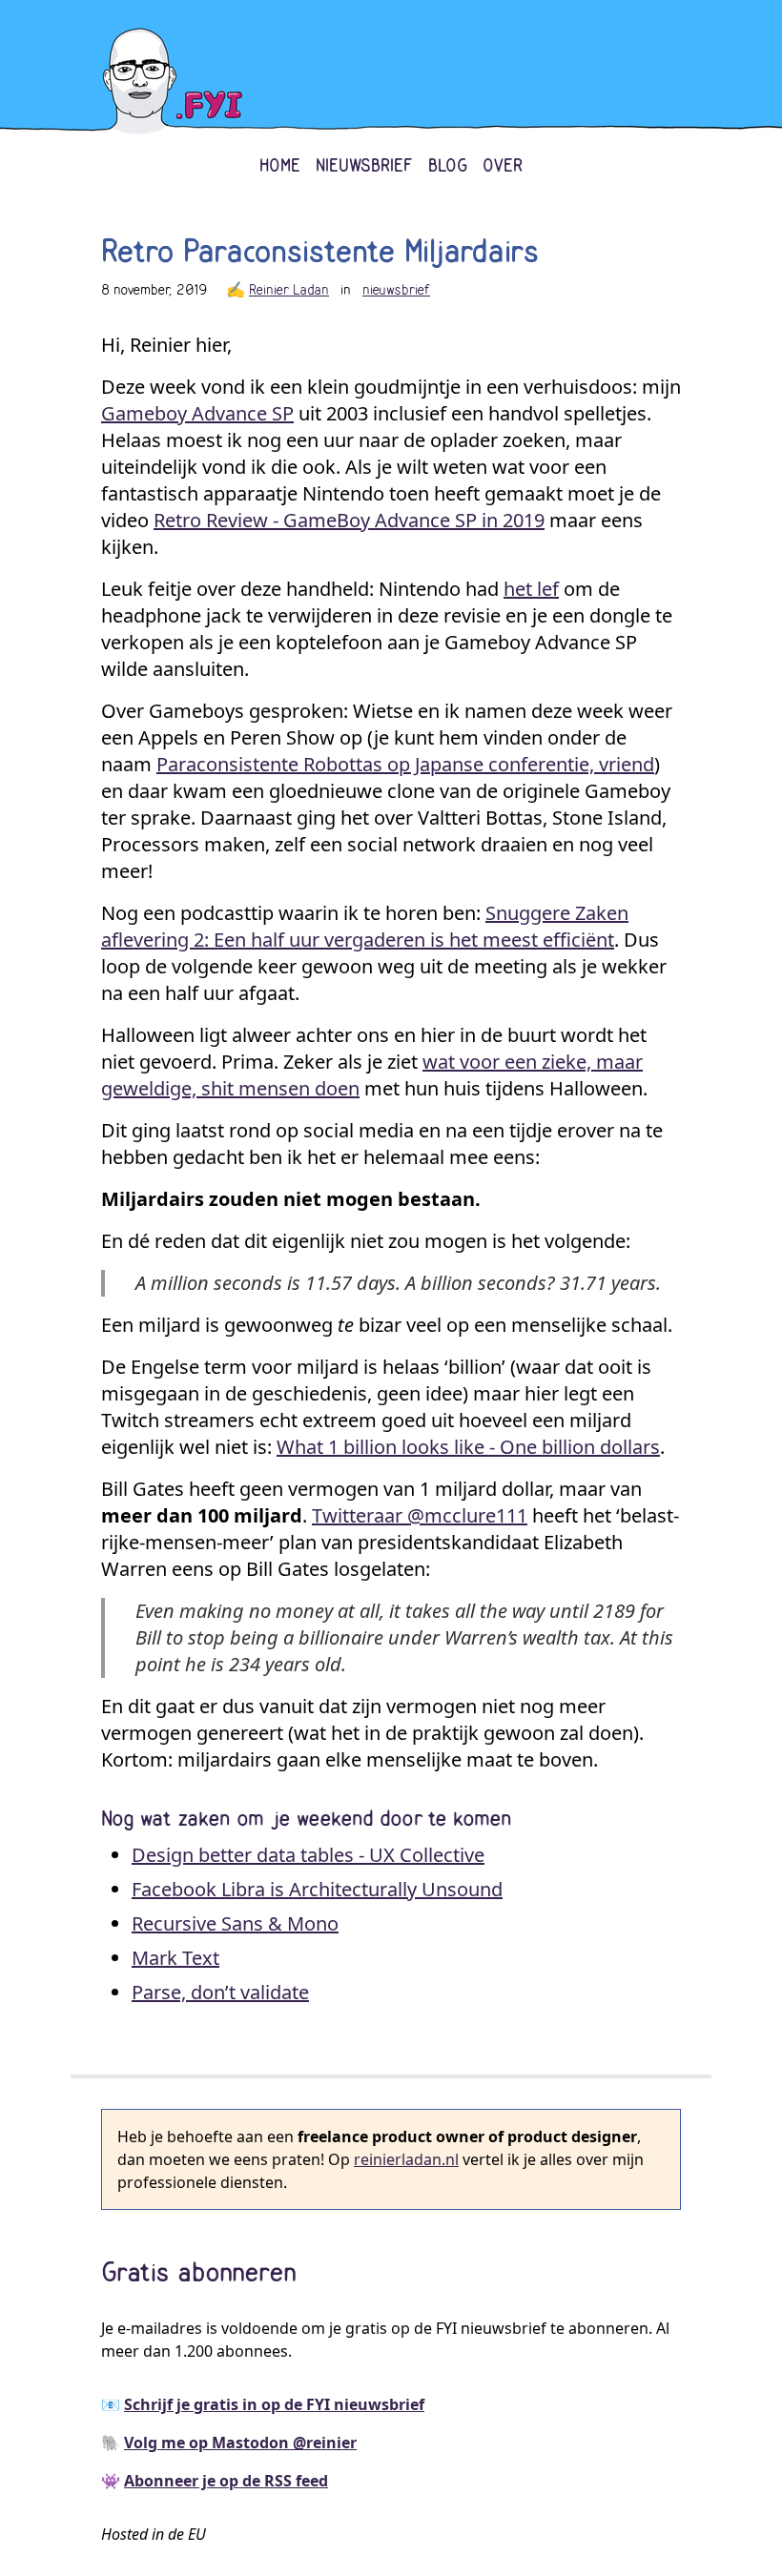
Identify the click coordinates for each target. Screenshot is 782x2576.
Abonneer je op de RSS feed (226, 2481)
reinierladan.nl (406, 2159)
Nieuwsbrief (364, 166)
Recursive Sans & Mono (235, 1923)
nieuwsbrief (396, 290)
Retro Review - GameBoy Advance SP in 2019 (349, 520)
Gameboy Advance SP (197, 413)
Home (280, 166)
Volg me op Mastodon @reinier (240, 2443)
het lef (531, 589)
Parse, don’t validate (220, 1992)
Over (503, 166)
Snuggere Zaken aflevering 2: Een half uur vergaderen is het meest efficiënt (365, 926)
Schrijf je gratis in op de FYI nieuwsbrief (274, 2404)
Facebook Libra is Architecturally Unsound (317, 1889)
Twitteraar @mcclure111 (420, 1515)
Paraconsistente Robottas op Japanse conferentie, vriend (405, 764)
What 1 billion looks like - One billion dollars (468, 1447)
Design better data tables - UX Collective (308, 1855)
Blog (448, 166)
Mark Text (175, 1958)
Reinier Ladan (289, 290)
